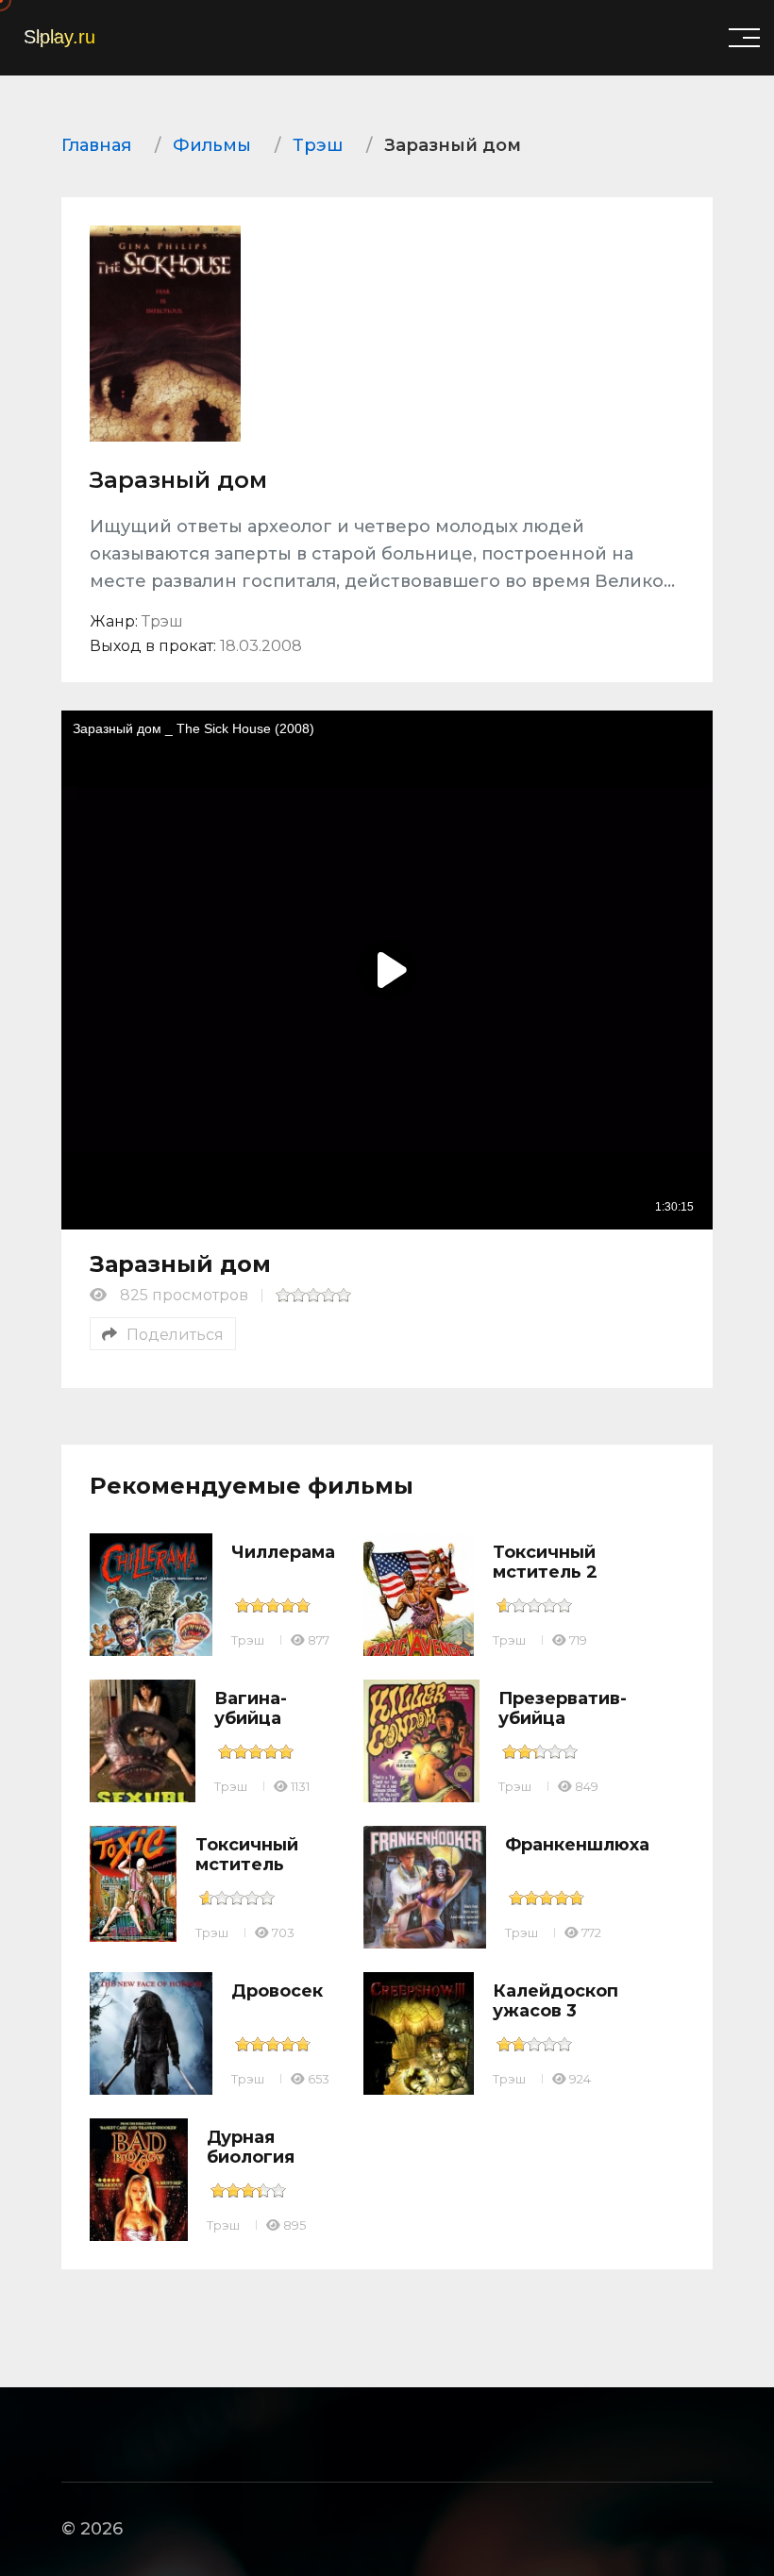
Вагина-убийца (251, 1709)
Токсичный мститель (247, 1855)
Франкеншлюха (577, 1845)
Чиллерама (283, 1552)
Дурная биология (251, 2148)
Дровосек (277, 1991)
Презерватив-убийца (563, 1709)
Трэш (248, 1640)
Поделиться (175, 1335)
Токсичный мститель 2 (545, 1563)
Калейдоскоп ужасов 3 (555, 2001)
